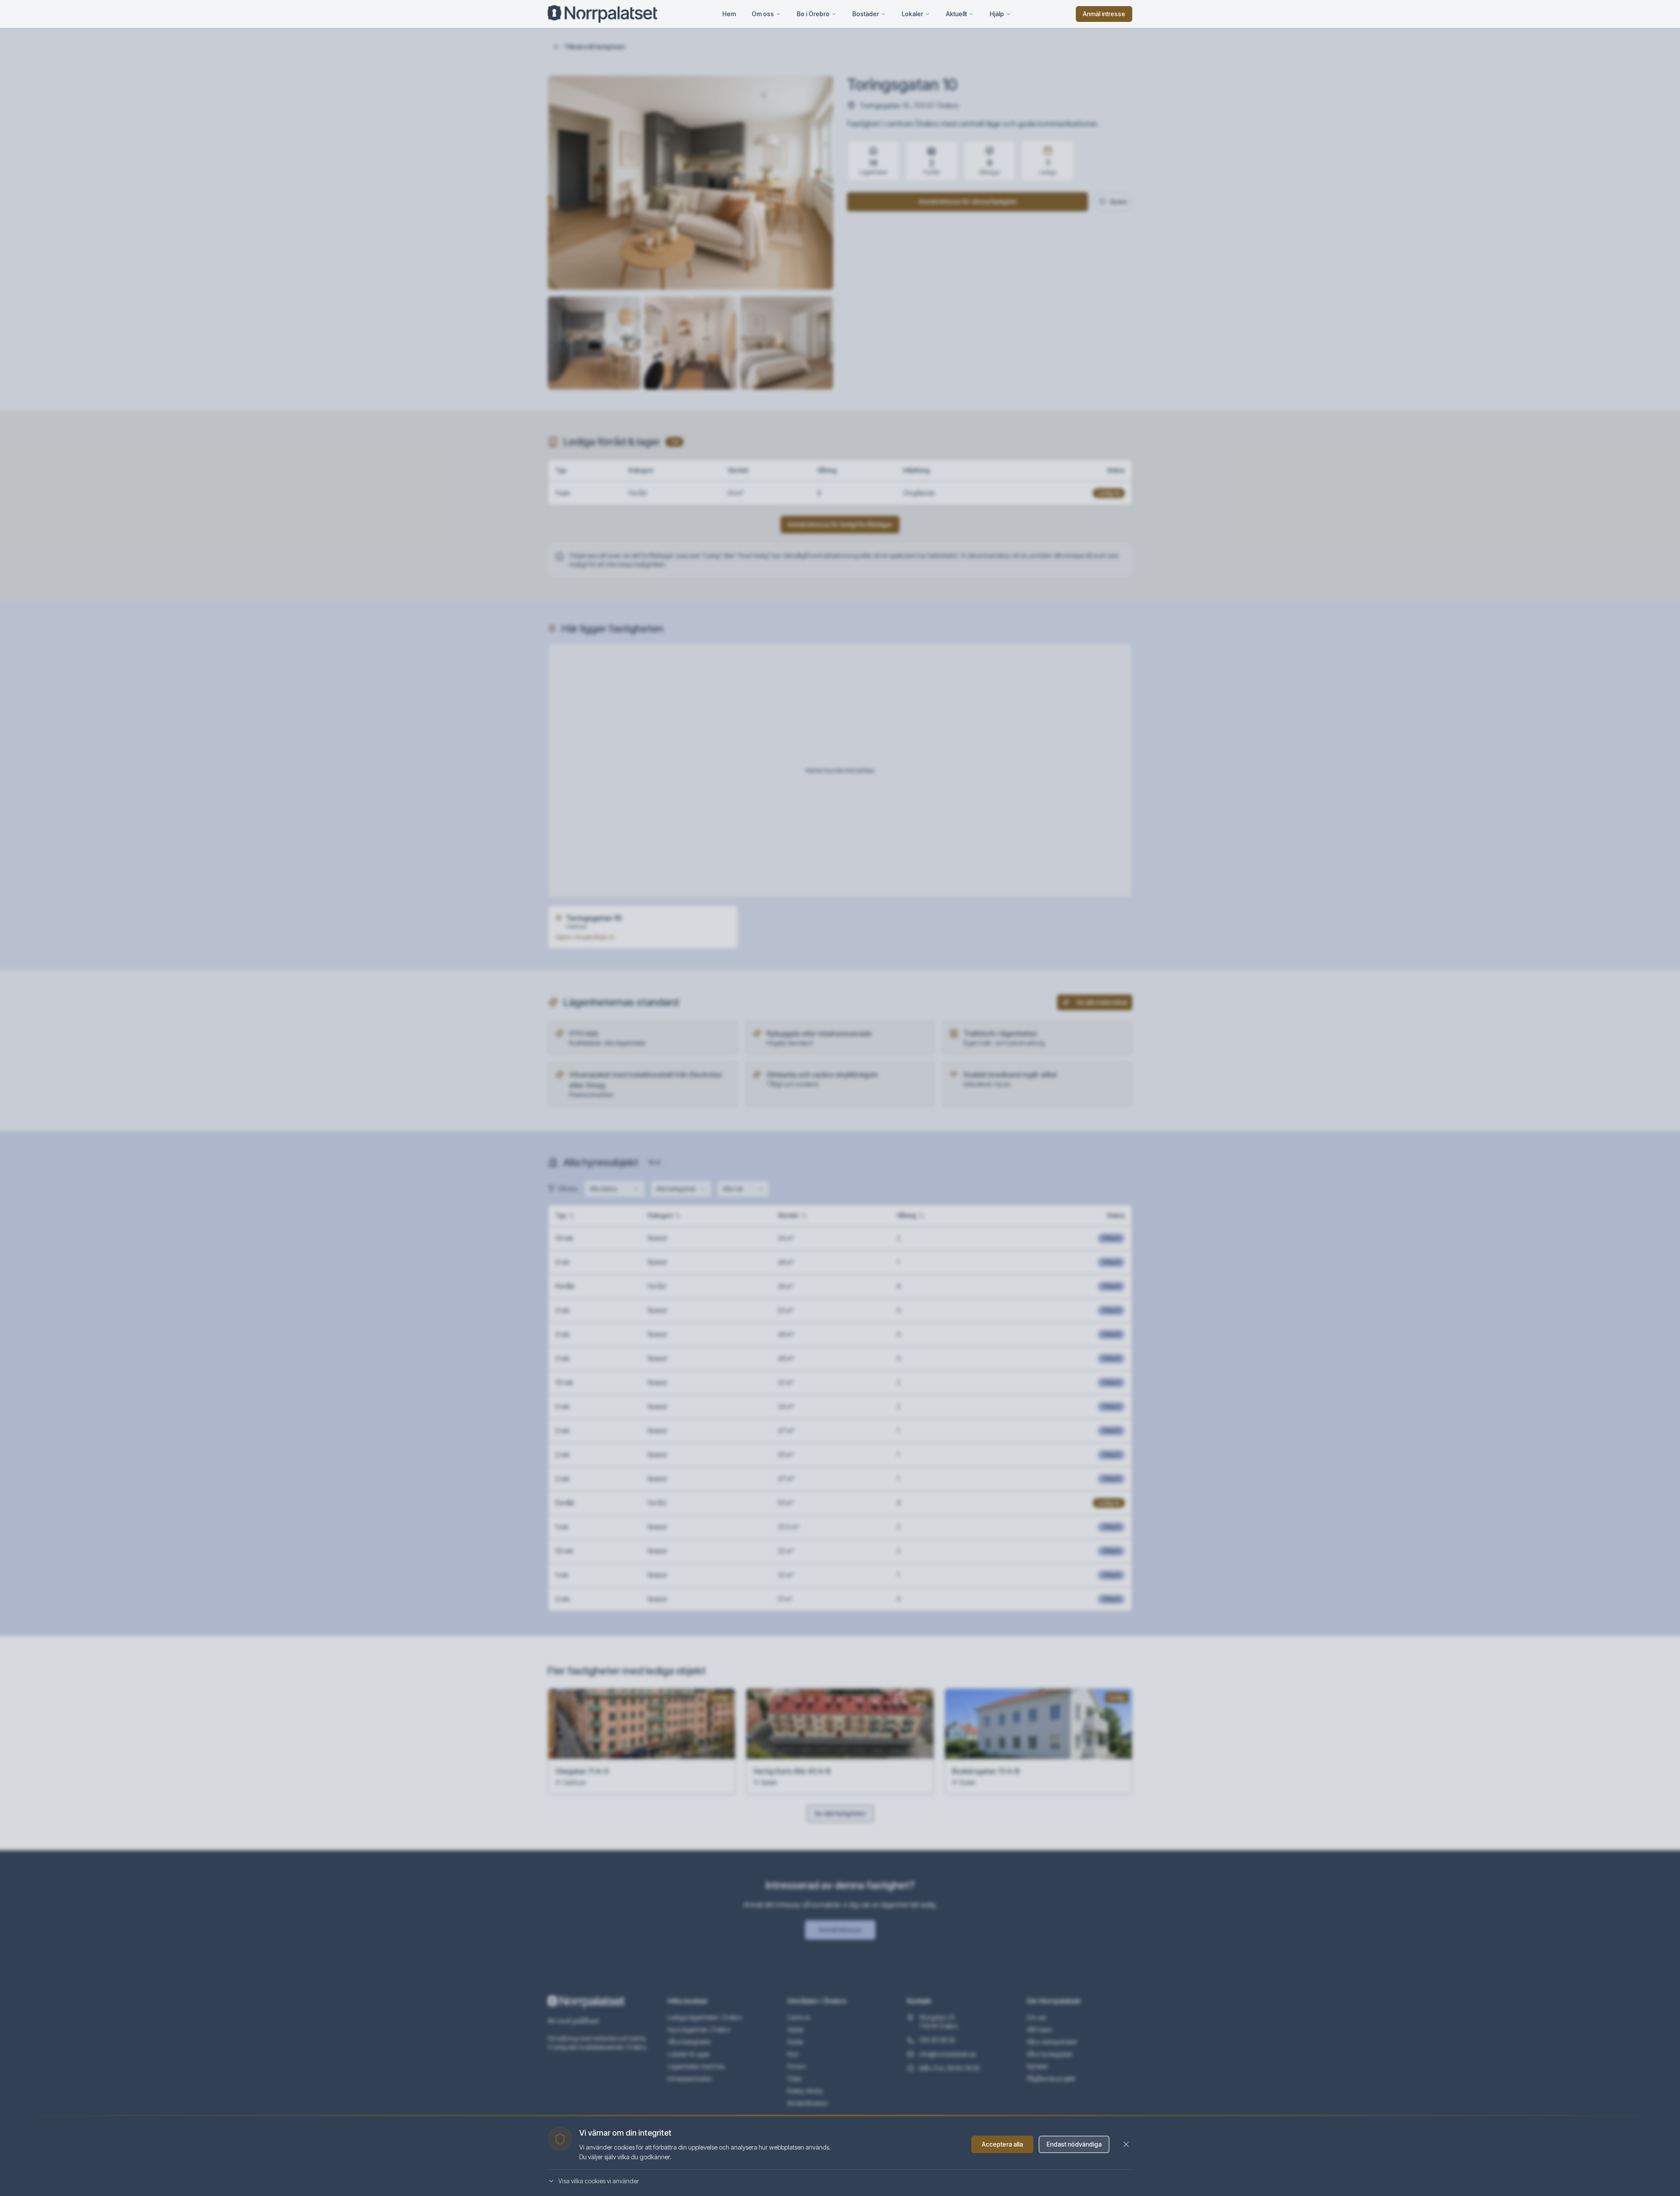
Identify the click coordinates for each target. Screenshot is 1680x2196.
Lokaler (912, 14)
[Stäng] (1126, 2144)
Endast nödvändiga (1074, 2144)
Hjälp (997, 14)
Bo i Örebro (813, 14)
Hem (729, 14)
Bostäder (866, 14)
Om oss (763, 14)
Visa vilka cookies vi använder (599, 2181)
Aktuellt (956, 14)
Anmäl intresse (1104, 14)
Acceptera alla (1002, 2144)
